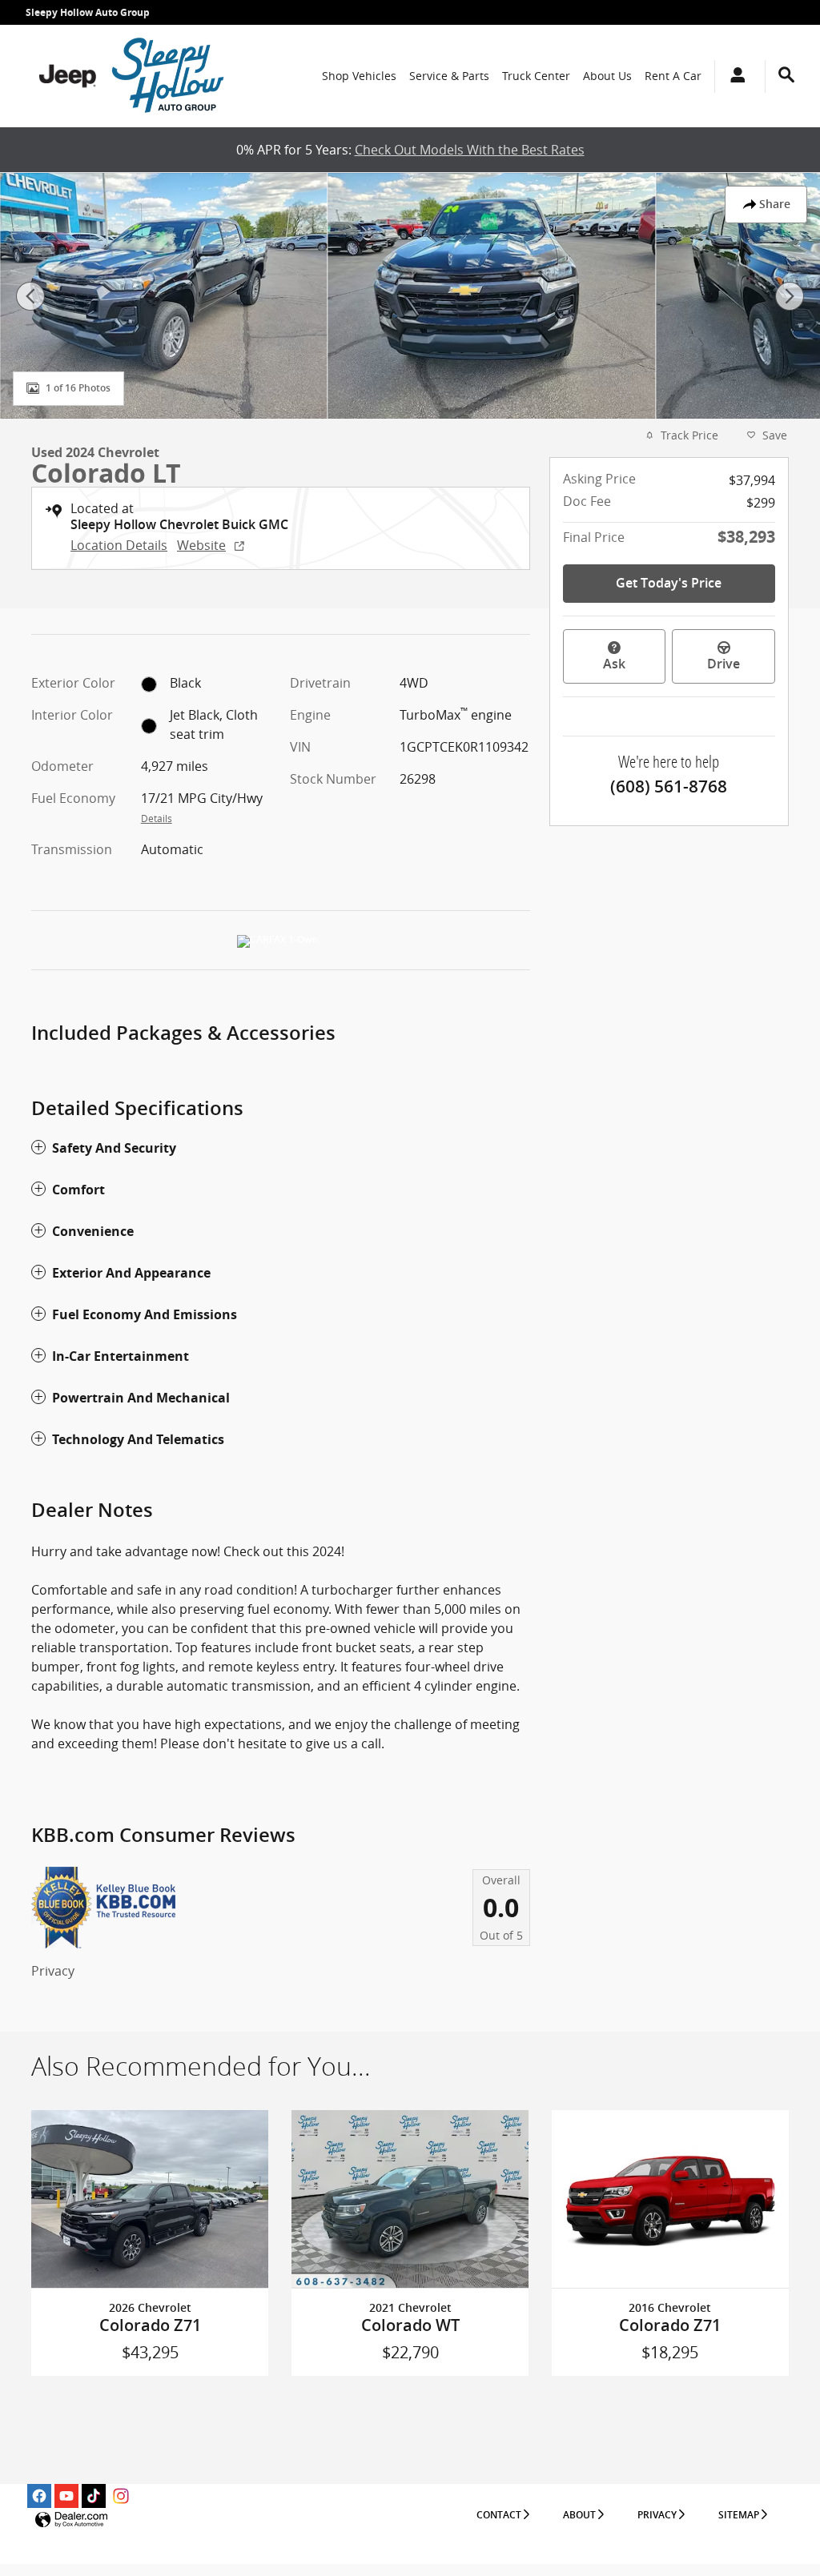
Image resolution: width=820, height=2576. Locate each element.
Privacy (53, 1971)
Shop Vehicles (359, 76)
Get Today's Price (669, 583)
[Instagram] (121, 2496)
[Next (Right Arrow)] (790, 296)
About (579, 2515)
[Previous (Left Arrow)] (30, 296)
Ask (614, 664)
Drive (724, 664)
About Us (607, 76)
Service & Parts (449, 76)
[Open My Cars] (734, 76)
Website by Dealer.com (71, 2520)
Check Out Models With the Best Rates (470, 150)
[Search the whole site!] (786, 75)
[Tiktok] (94, 2496)
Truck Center (536, 76)
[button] (281, 1148)
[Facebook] (39, 2496)
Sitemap (739, 2515)
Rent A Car (673, 76)
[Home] (68, 76)
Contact (499, 2515)
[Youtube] (66, 2496)
